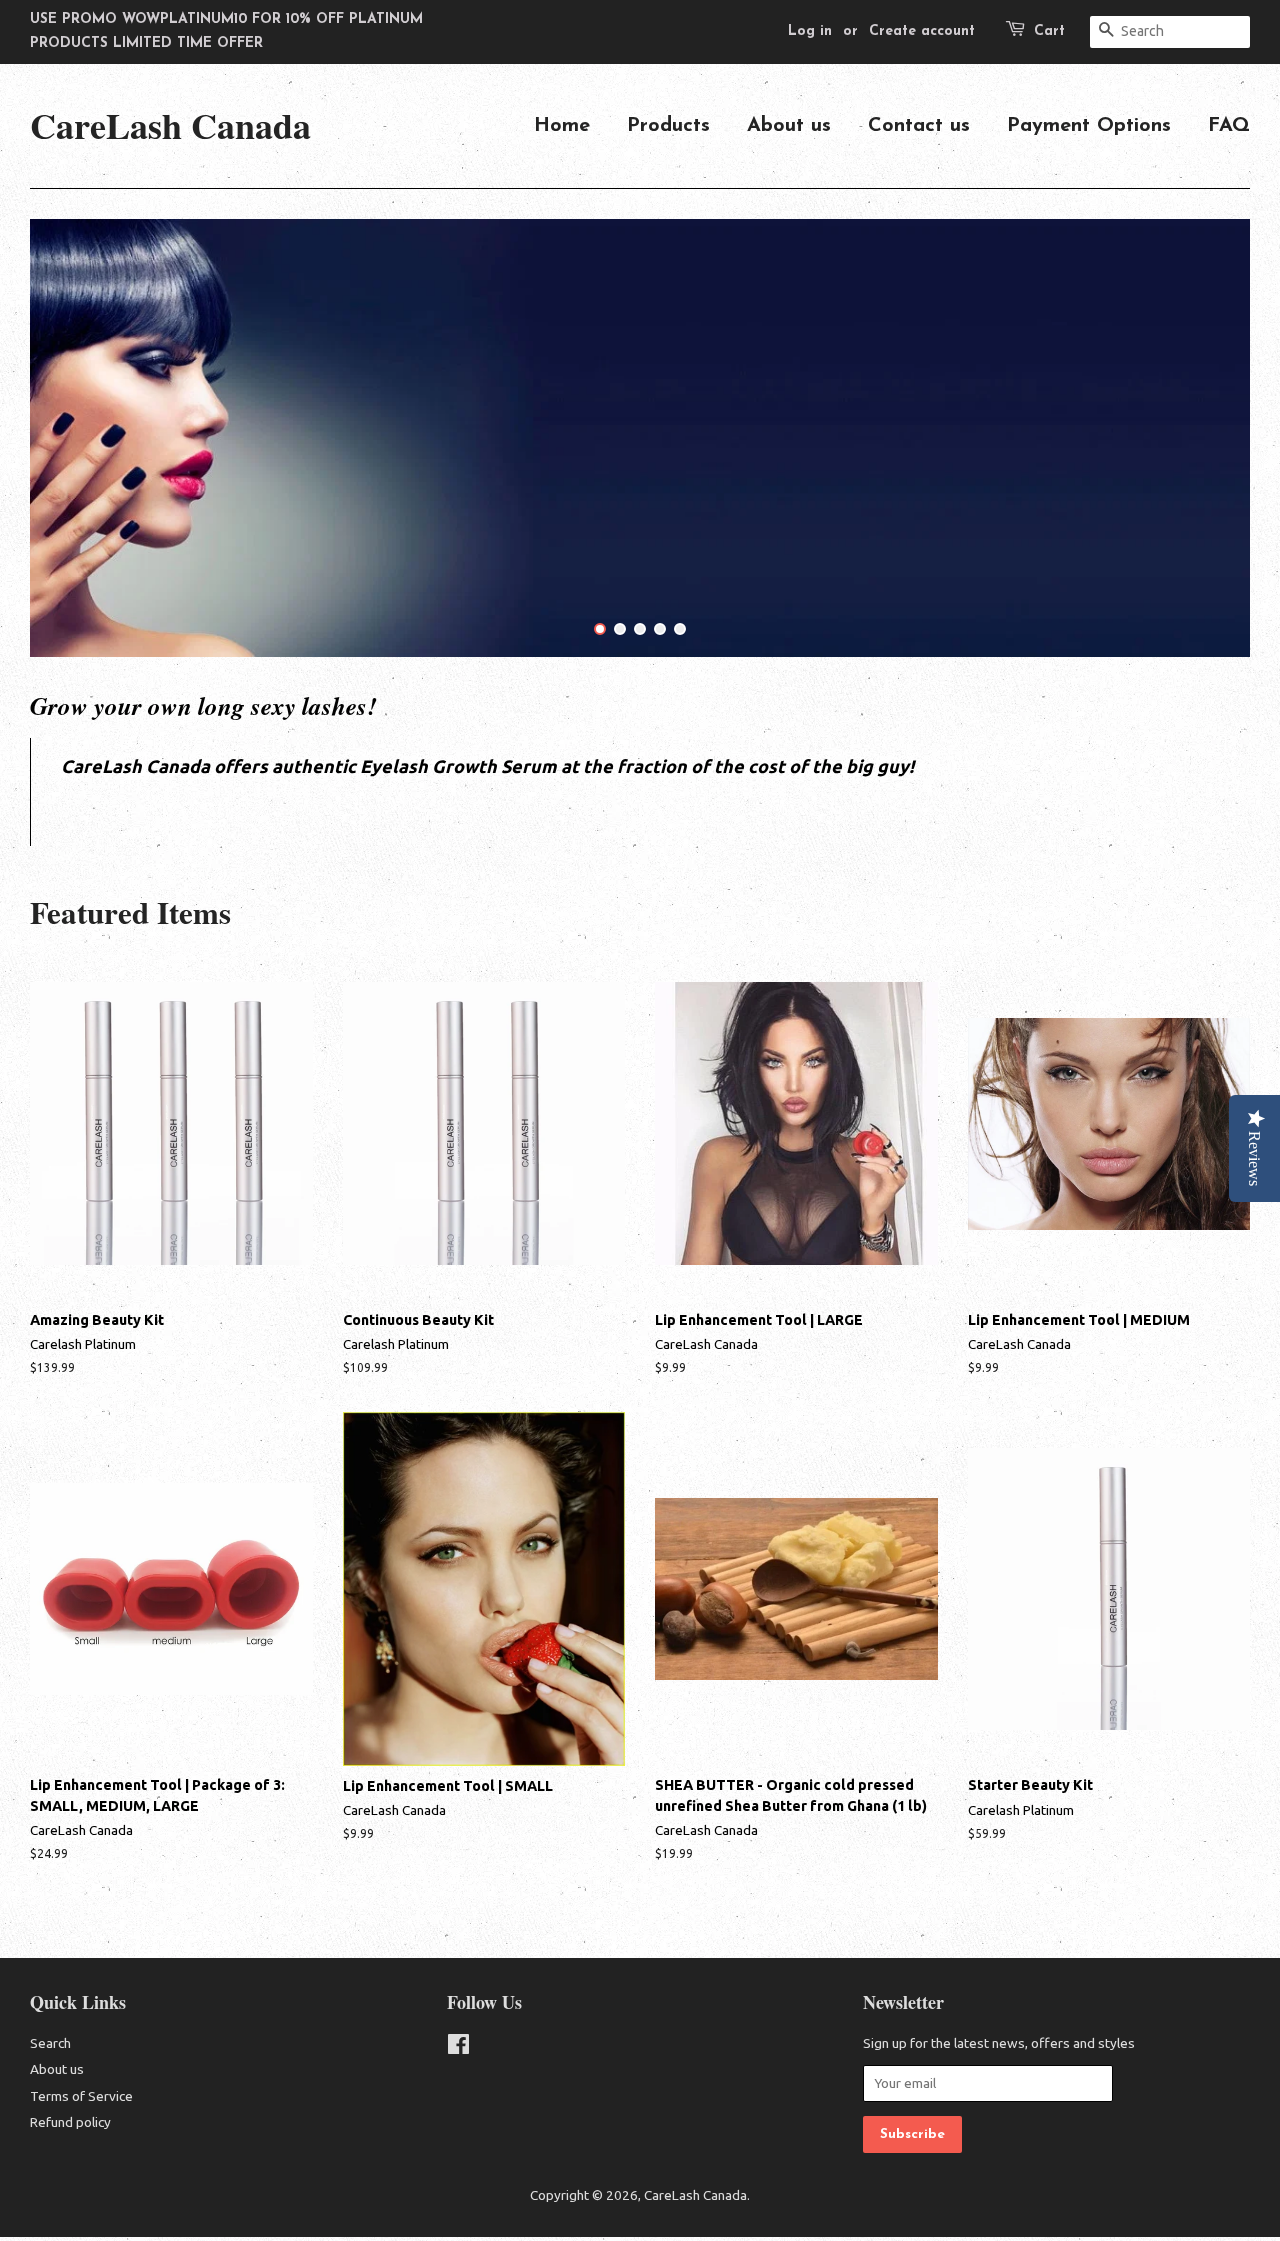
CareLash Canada (170, 125)
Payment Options (1089, 126)
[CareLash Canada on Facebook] (458, 2048)
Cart (1049, 31)
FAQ (1229, 126)
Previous (72, 438)
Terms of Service (81, 2096)
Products (668, 126)
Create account (922, 31)
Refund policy (70, 2122)
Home (562, 126)
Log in (810, 31)
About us (789, 126)
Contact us (919, 126)
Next (1207, 438)
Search (50, 2043)
